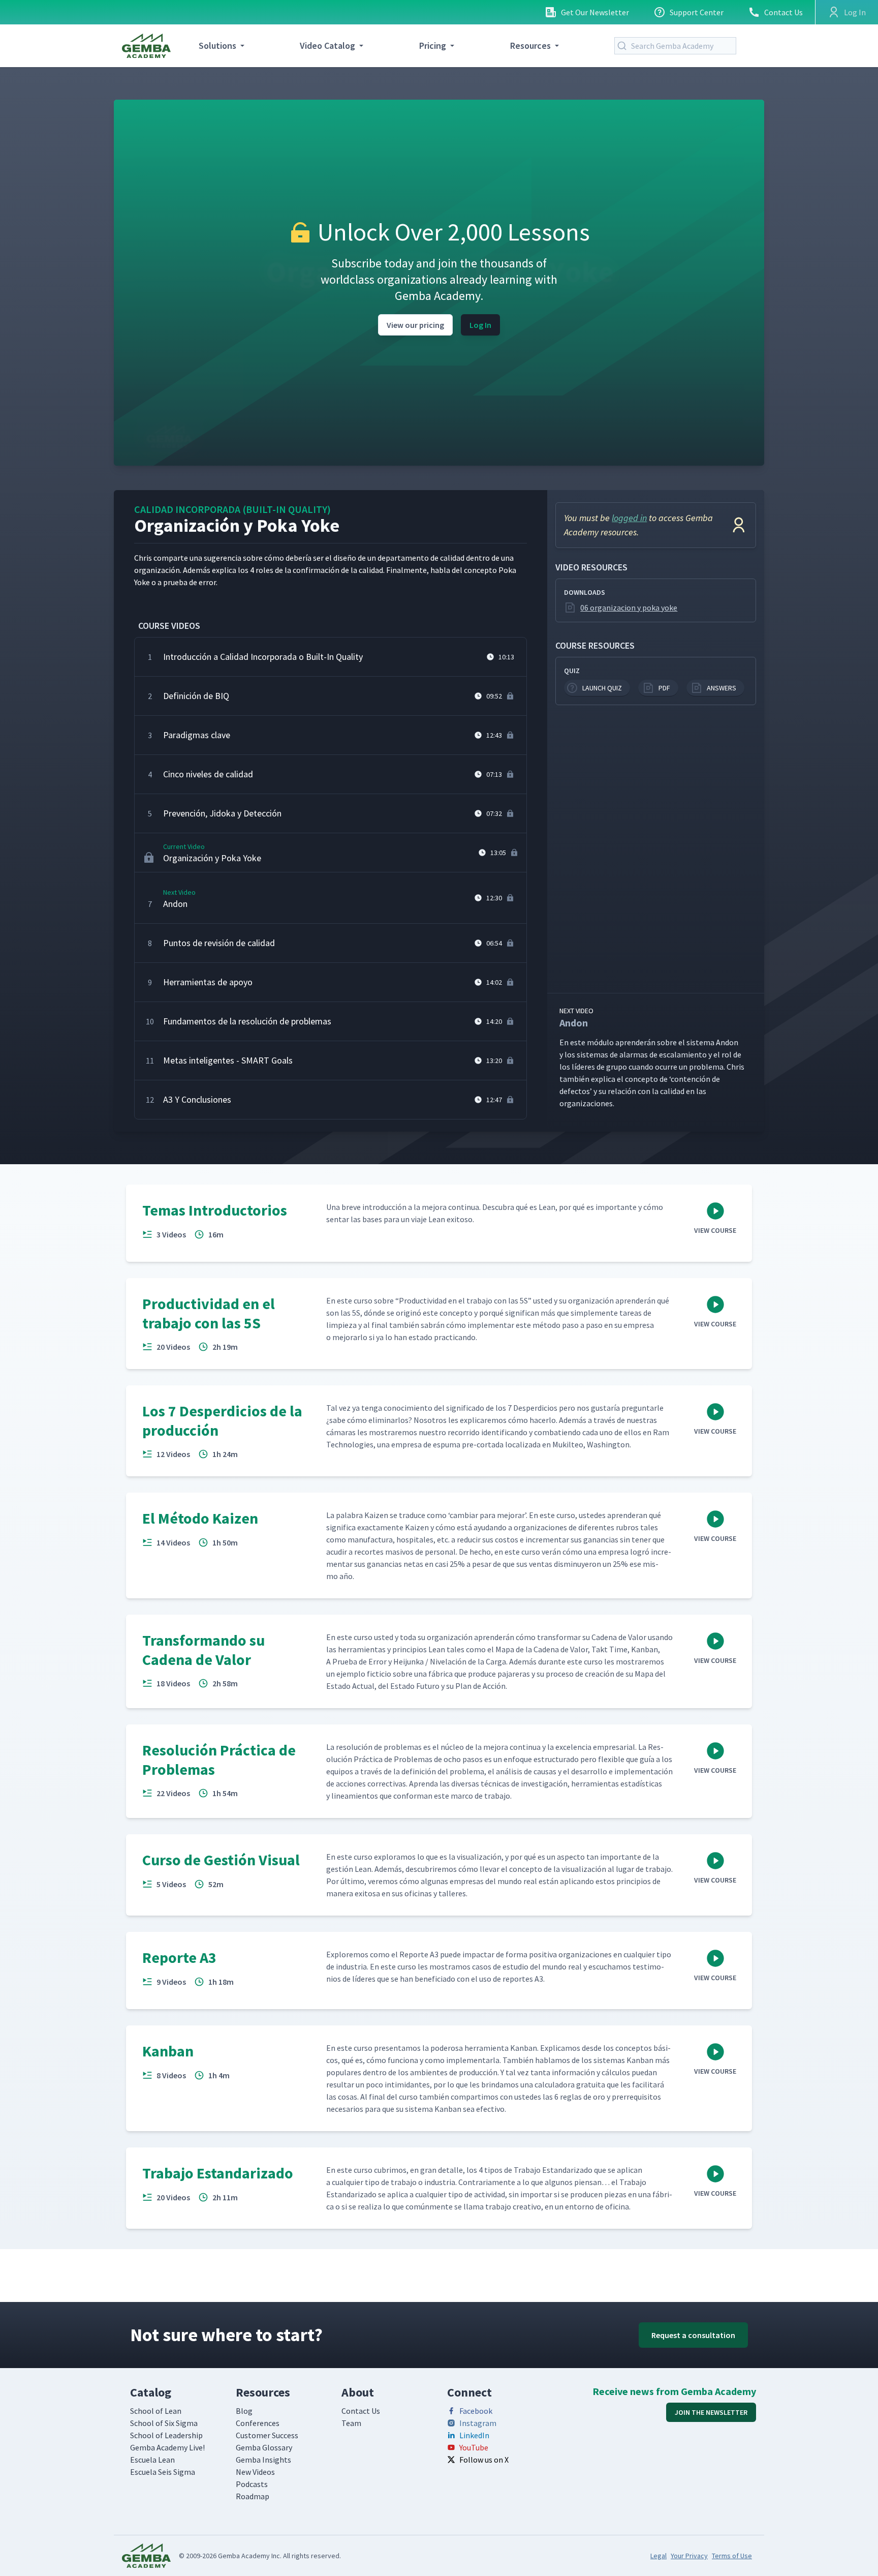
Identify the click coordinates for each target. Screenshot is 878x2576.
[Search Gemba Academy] (624, 46)
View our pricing (415, 325)
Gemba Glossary (264, 2447)
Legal (658, 2556)
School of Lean (156, 2411)
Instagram (478, 2423)
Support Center (697, 12)
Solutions (217, 46)
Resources (530, 46)
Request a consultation (693, 2335)
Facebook (476, 2411)
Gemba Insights (263, 2460)
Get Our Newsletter (595, 12)
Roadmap (253, 2496)
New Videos (255, 2472)
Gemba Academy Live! (167, 2447)
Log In (480, 325)
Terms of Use (732, 2556)
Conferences (258, 2423)
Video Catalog (327, 46)
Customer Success (267, 2435)
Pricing (433, 46)
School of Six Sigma (164, 2423)
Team (351, 2423)
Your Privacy (689, 2556)
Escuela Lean (152, 2460)
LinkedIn (474, 2435)
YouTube (474, 2447)
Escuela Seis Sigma (163, 2472)
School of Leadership (166, 2435)
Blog (244, 2411)
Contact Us (783, 12)
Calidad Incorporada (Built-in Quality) (232, 509)
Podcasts (252, 2484)
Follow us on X (484, 2460)
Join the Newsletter (711, 2412)
